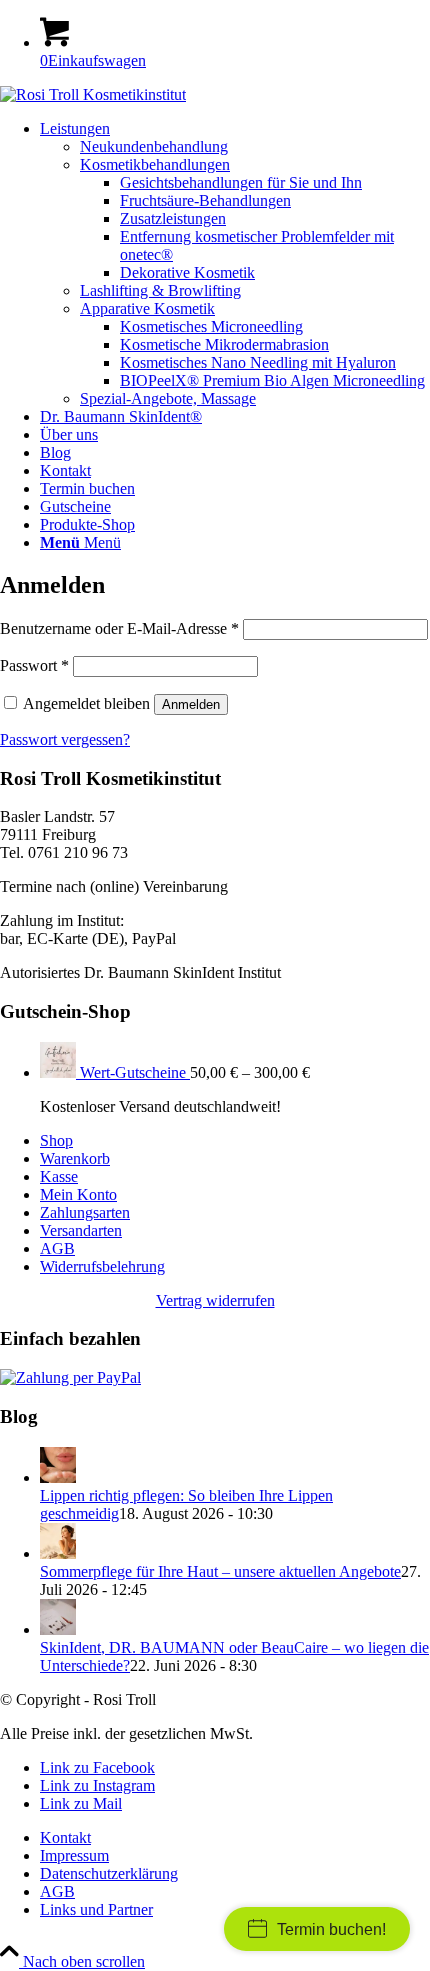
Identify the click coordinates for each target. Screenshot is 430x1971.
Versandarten (81, 1230)
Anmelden (191, 704)
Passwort (34, 665)
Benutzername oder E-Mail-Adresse (119, 628)
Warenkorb (75, 1158)
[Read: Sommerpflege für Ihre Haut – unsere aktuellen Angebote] (58, 1553)
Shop (56, 1140)
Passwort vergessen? (65, 739)
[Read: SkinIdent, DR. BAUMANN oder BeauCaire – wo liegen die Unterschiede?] (58, 1629)
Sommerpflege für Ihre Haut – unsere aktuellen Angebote (220, 1571)
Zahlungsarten (85, 1212)
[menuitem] (235, 264)
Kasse (59, 1176)
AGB (57, 1248)
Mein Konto (78, 1194)
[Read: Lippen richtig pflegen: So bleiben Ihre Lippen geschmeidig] (58, 1477)
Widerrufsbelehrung (102, 1266)
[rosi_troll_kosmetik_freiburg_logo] (93, 94)
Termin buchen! (331, 1929)
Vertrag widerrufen (215, 1300)
